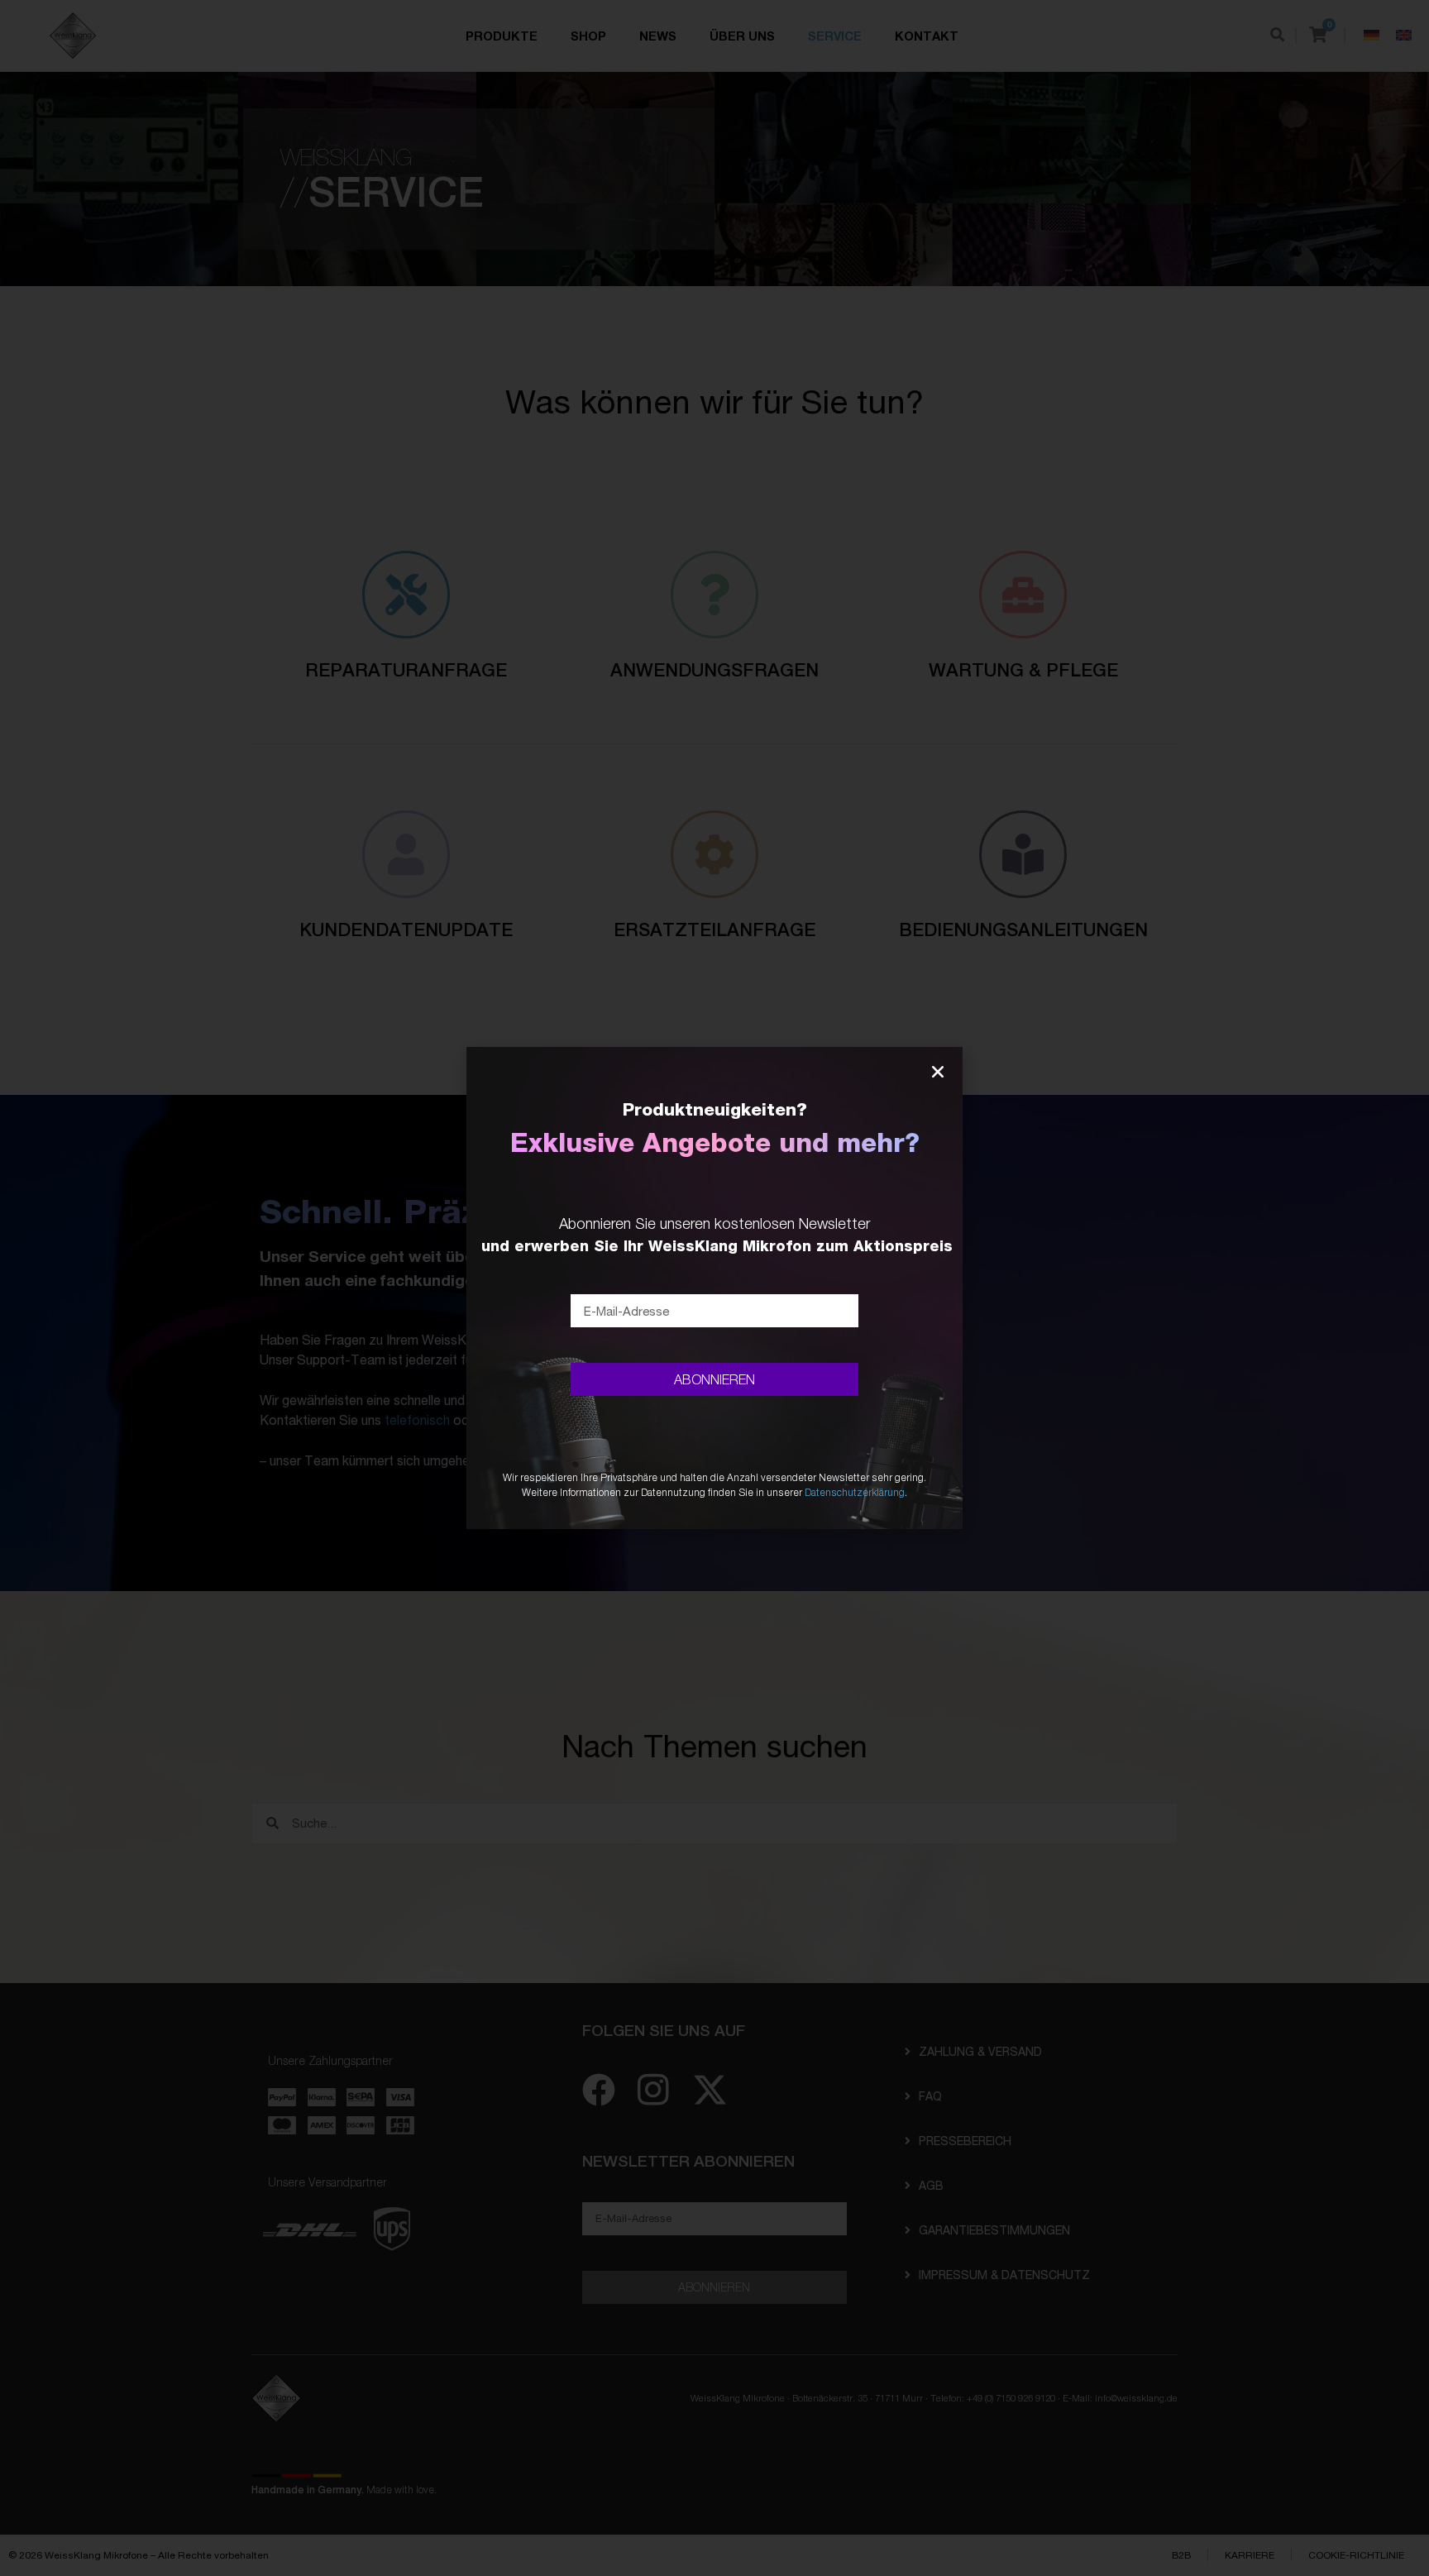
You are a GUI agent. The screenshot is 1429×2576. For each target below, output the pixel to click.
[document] (714, 1288)
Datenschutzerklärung (855, 1492)
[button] (938, 1072)
